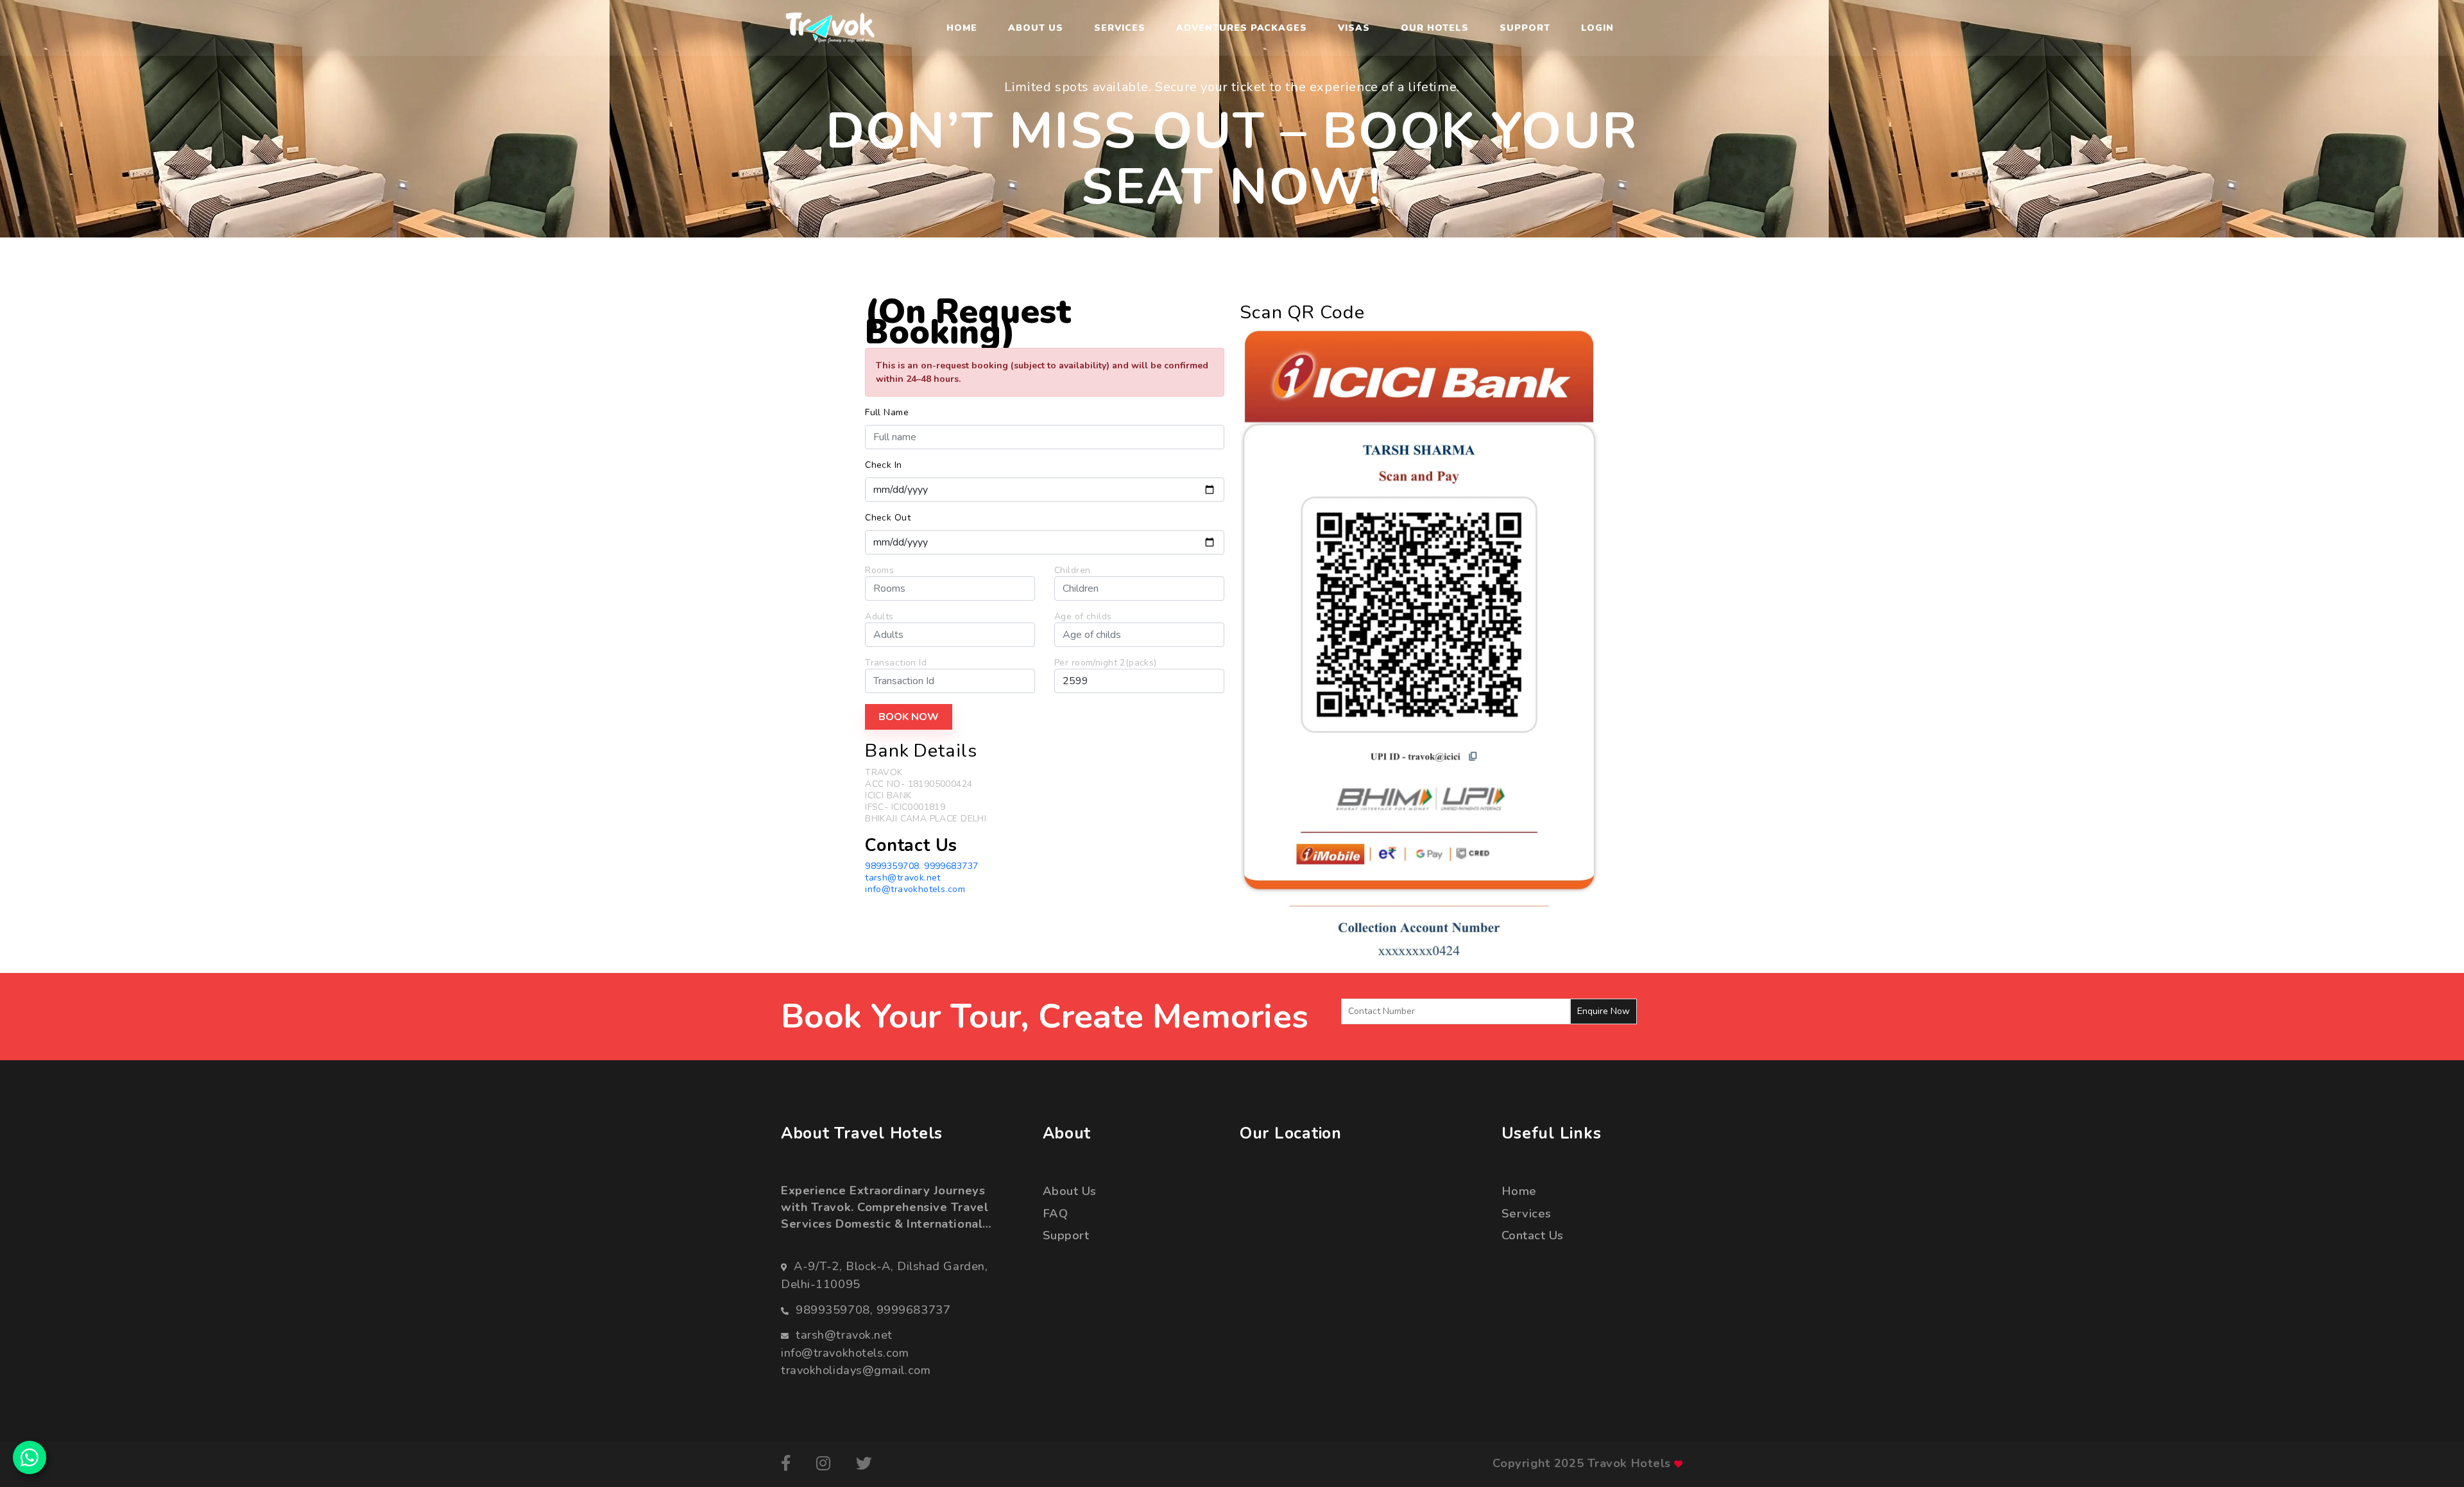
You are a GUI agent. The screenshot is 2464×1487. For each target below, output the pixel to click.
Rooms (879, 571)
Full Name (887, 413)
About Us (1036, 28)
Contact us (1533, 1235)
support (1066, 1235)
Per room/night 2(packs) (1106, 663)
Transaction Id (896, 663)
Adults (879, 617)
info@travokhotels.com (915, 889)
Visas (1354, 28)
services (1527, 1213)
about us (1070, 1191)
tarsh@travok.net (903, 878)
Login (1597, 28)
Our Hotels (1435, 28)
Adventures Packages (1242, 28)
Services (1120, 28)
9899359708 (892, 866)
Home (962, 28)
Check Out (888, 518)
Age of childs (1083, 617)
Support (1525, 28)
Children (1072, 571)
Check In (883, 465)
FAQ (1056, 1213)
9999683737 (951, 866)
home (1519, 1191)
